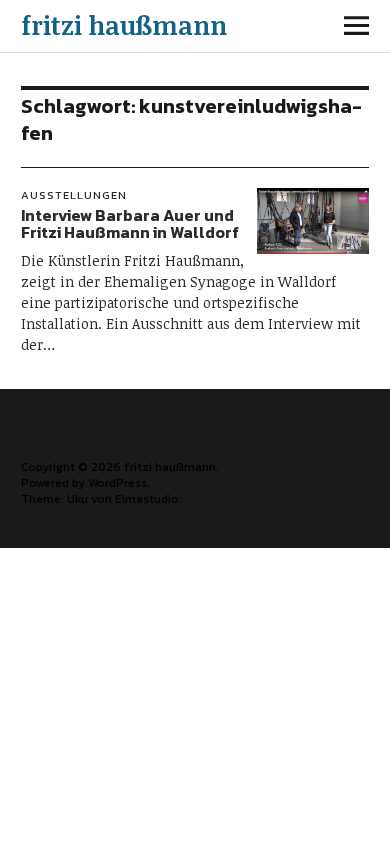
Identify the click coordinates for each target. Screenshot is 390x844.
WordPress (117, 483)
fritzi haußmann (124, 25)
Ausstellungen (74, 195)
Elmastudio (147, 499)
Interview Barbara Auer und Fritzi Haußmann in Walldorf (130, 224)
